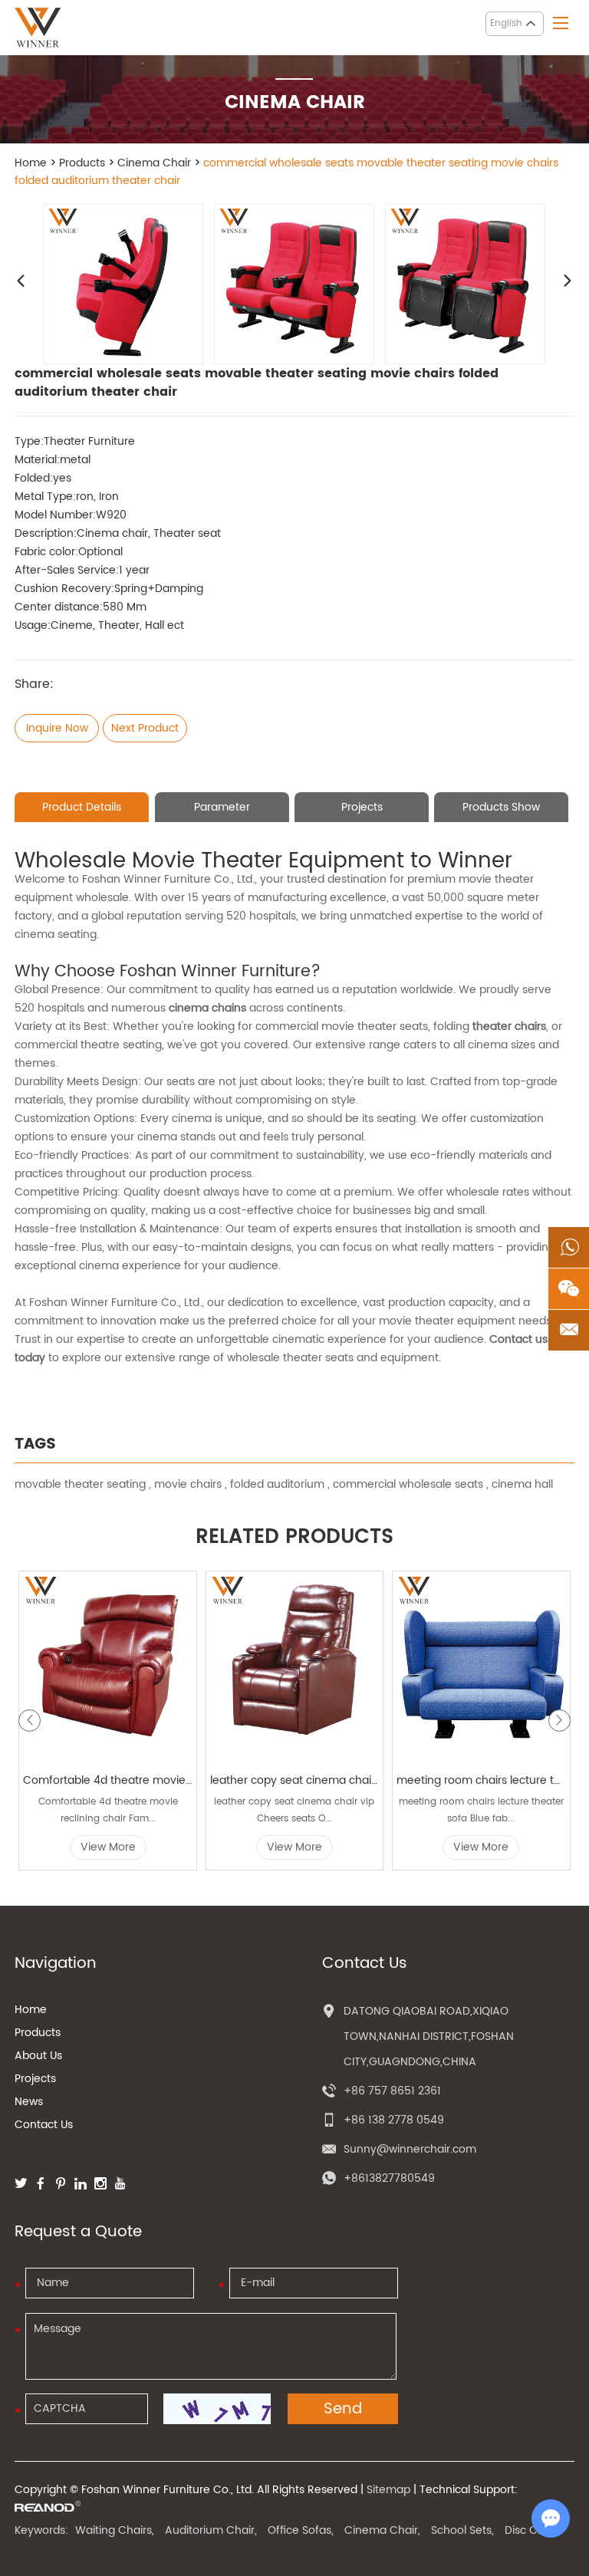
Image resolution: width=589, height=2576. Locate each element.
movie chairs (188, 1484)
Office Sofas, (301, 2530)
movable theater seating (80, 1484)
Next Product (145, 728)
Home (31, 163)
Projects (35, 2079)
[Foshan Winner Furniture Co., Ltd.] (38, 28)
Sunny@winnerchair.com (410, 2149)
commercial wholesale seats (408, 1484)
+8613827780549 (389, 2178)
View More (108, 1847)
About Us (38, 2056)
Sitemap (388, 2490)
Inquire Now (57, 728)
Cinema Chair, (382, 2530)
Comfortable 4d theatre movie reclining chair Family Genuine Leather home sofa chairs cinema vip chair (108, 1780)
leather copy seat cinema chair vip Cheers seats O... (294, 1810)
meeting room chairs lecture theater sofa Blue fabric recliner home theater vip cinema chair (481, 1780)
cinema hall (522, 1484)
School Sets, (462, 2530)
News (29, 2102)
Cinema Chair (154, 163)
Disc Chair (531, 2530)
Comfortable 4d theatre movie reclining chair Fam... (108, 1810)
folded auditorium (277, 1484)
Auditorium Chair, (211, 2530)
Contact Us (44, 2125)
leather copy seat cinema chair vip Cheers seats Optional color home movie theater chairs (295, 1780)
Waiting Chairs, (115, 2530)
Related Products (294, 1538)
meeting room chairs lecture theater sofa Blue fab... (481, 1810)
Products (82, 163)
